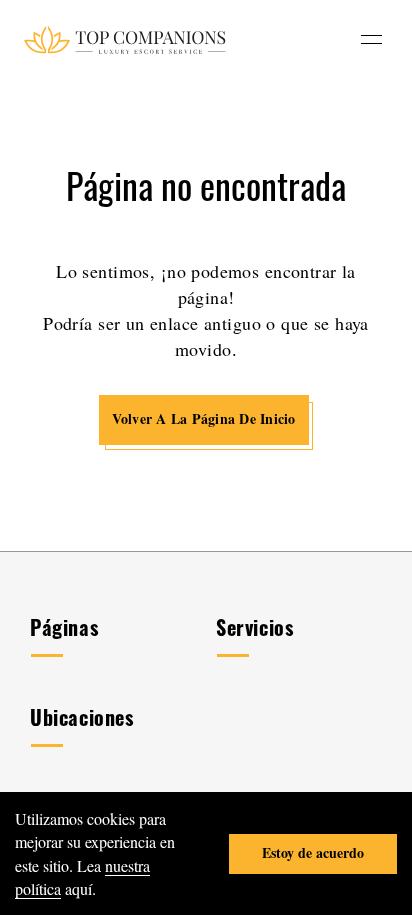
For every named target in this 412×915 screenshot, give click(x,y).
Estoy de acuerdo (313, 852)
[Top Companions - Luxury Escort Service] (124, 39)
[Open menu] (371, 39)
